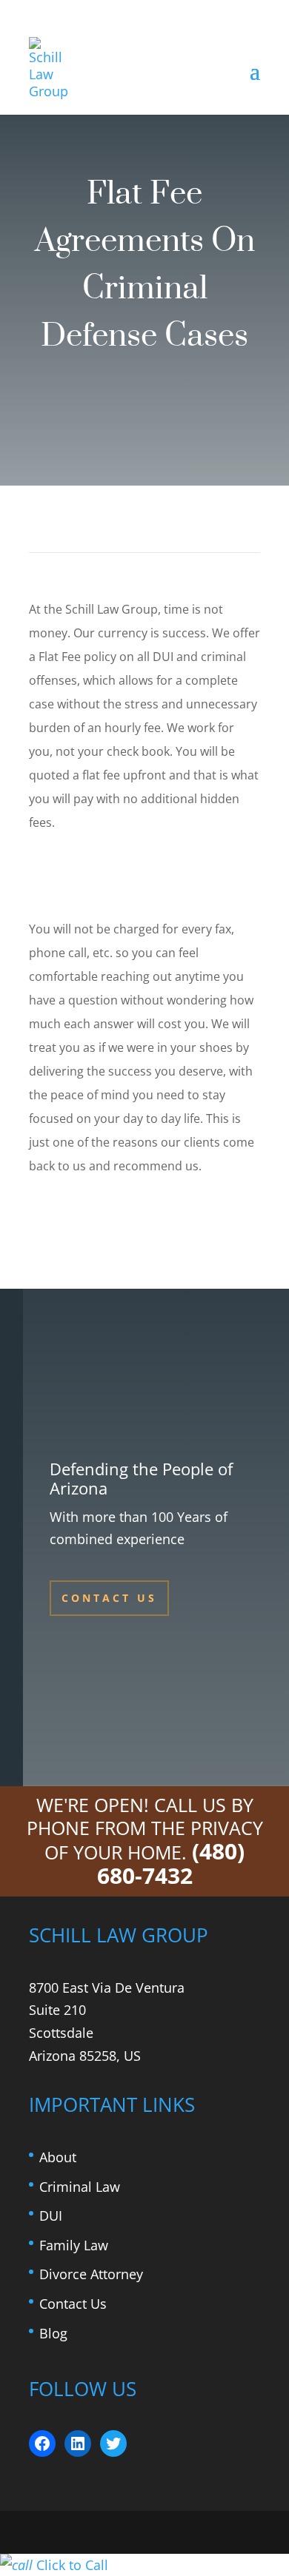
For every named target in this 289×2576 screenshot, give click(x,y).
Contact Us (109, 1598)
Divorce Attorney (91, 2274)
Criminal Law (80, 2187)
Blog (53, 2333)
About (58, 2157)
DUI (51, 2216)
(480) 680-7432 (171, 1863)
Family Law (74, 2245)
